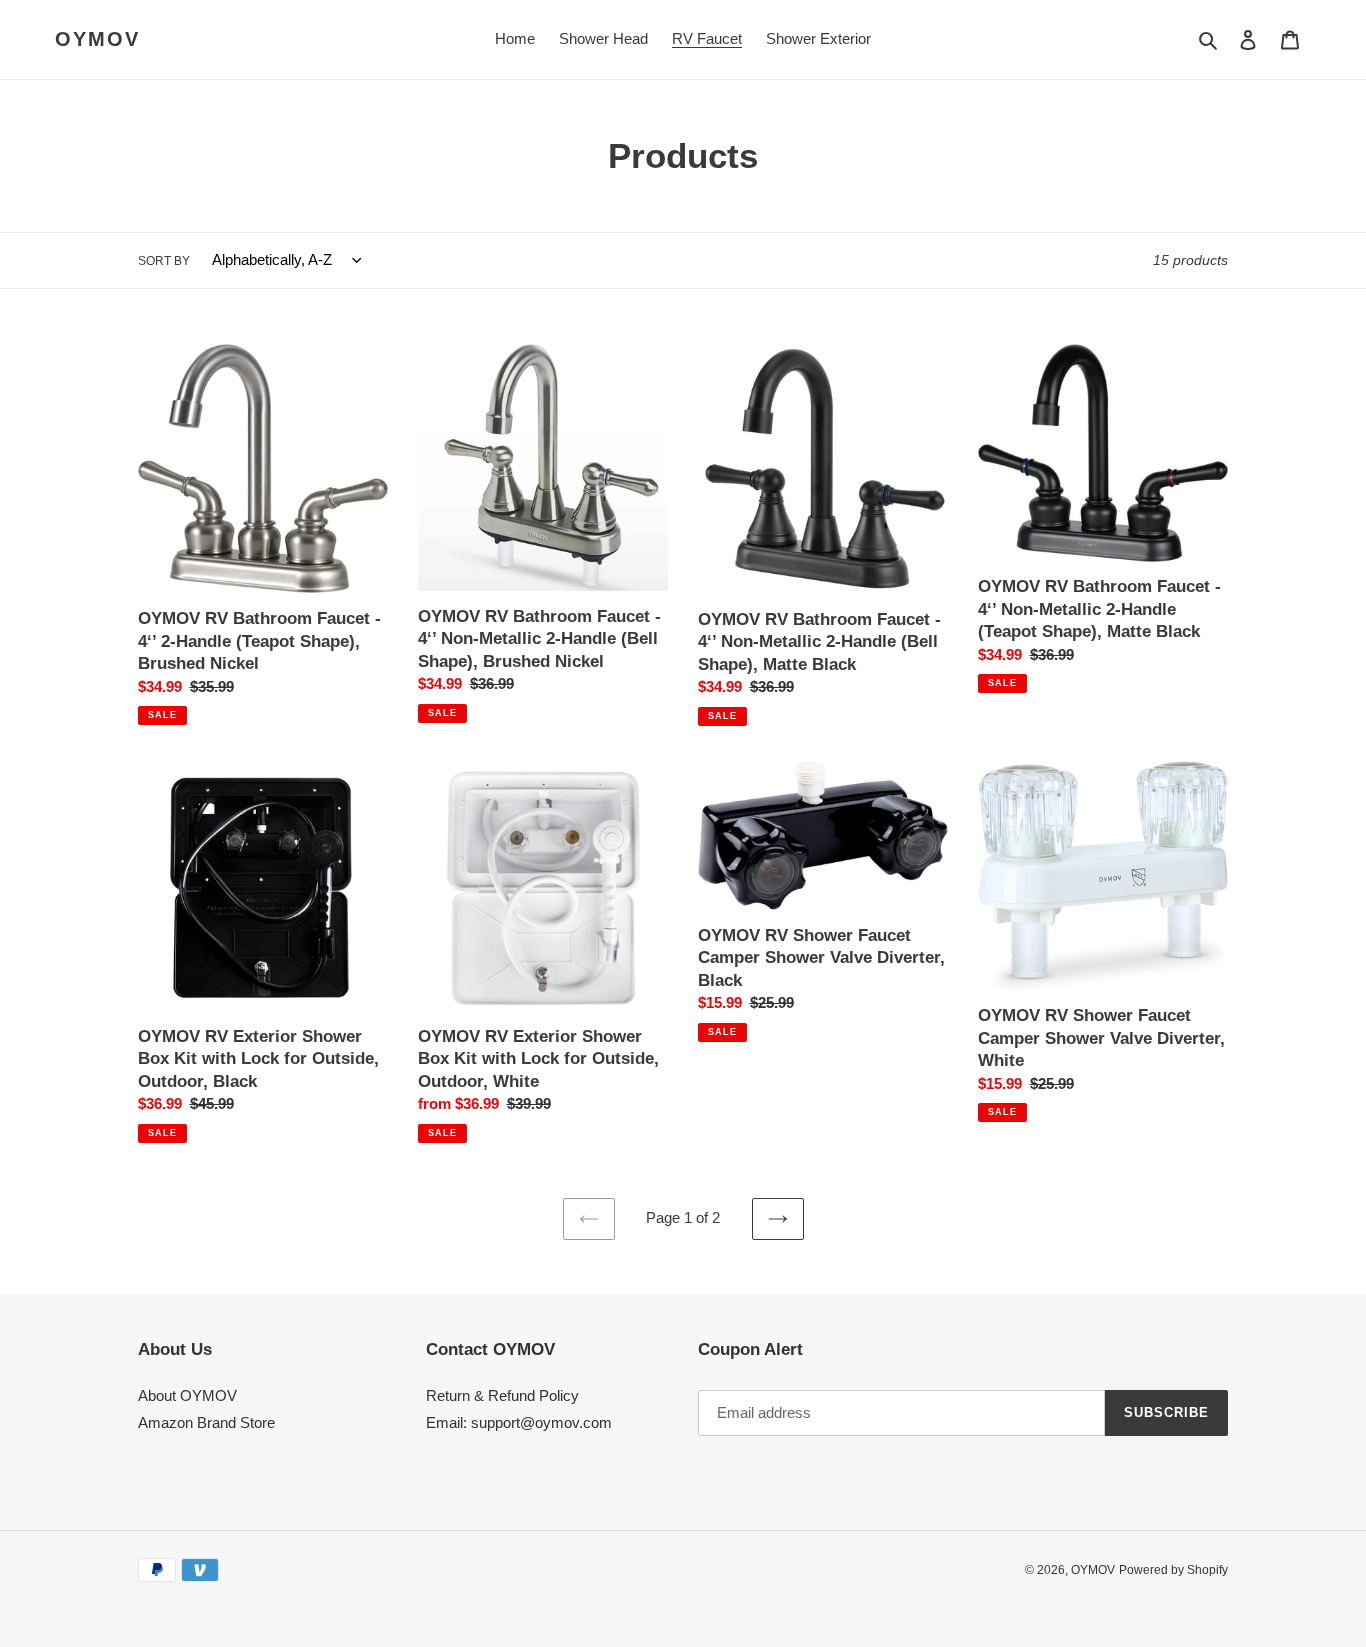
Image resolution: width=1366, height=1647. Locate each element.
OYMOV (97, 39)
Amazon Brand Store (206, 1422)
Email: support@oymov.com (519, 1422)
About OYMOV (187, 1395)
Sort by (164, 261)
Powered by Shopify (1173, 1570)
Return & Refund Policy (502, 1395)
